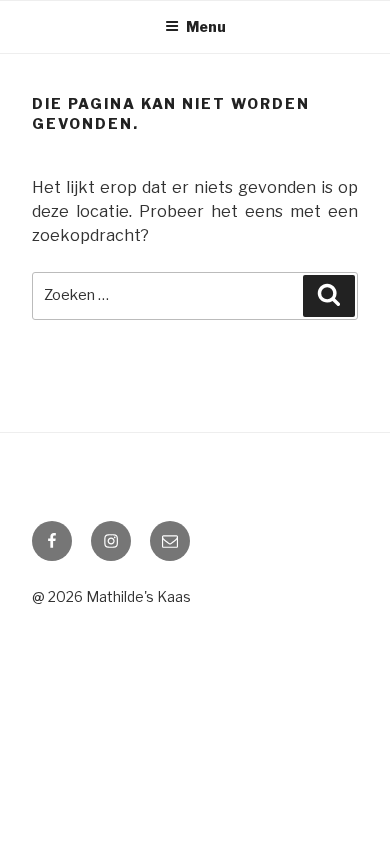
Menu (206, 26)
